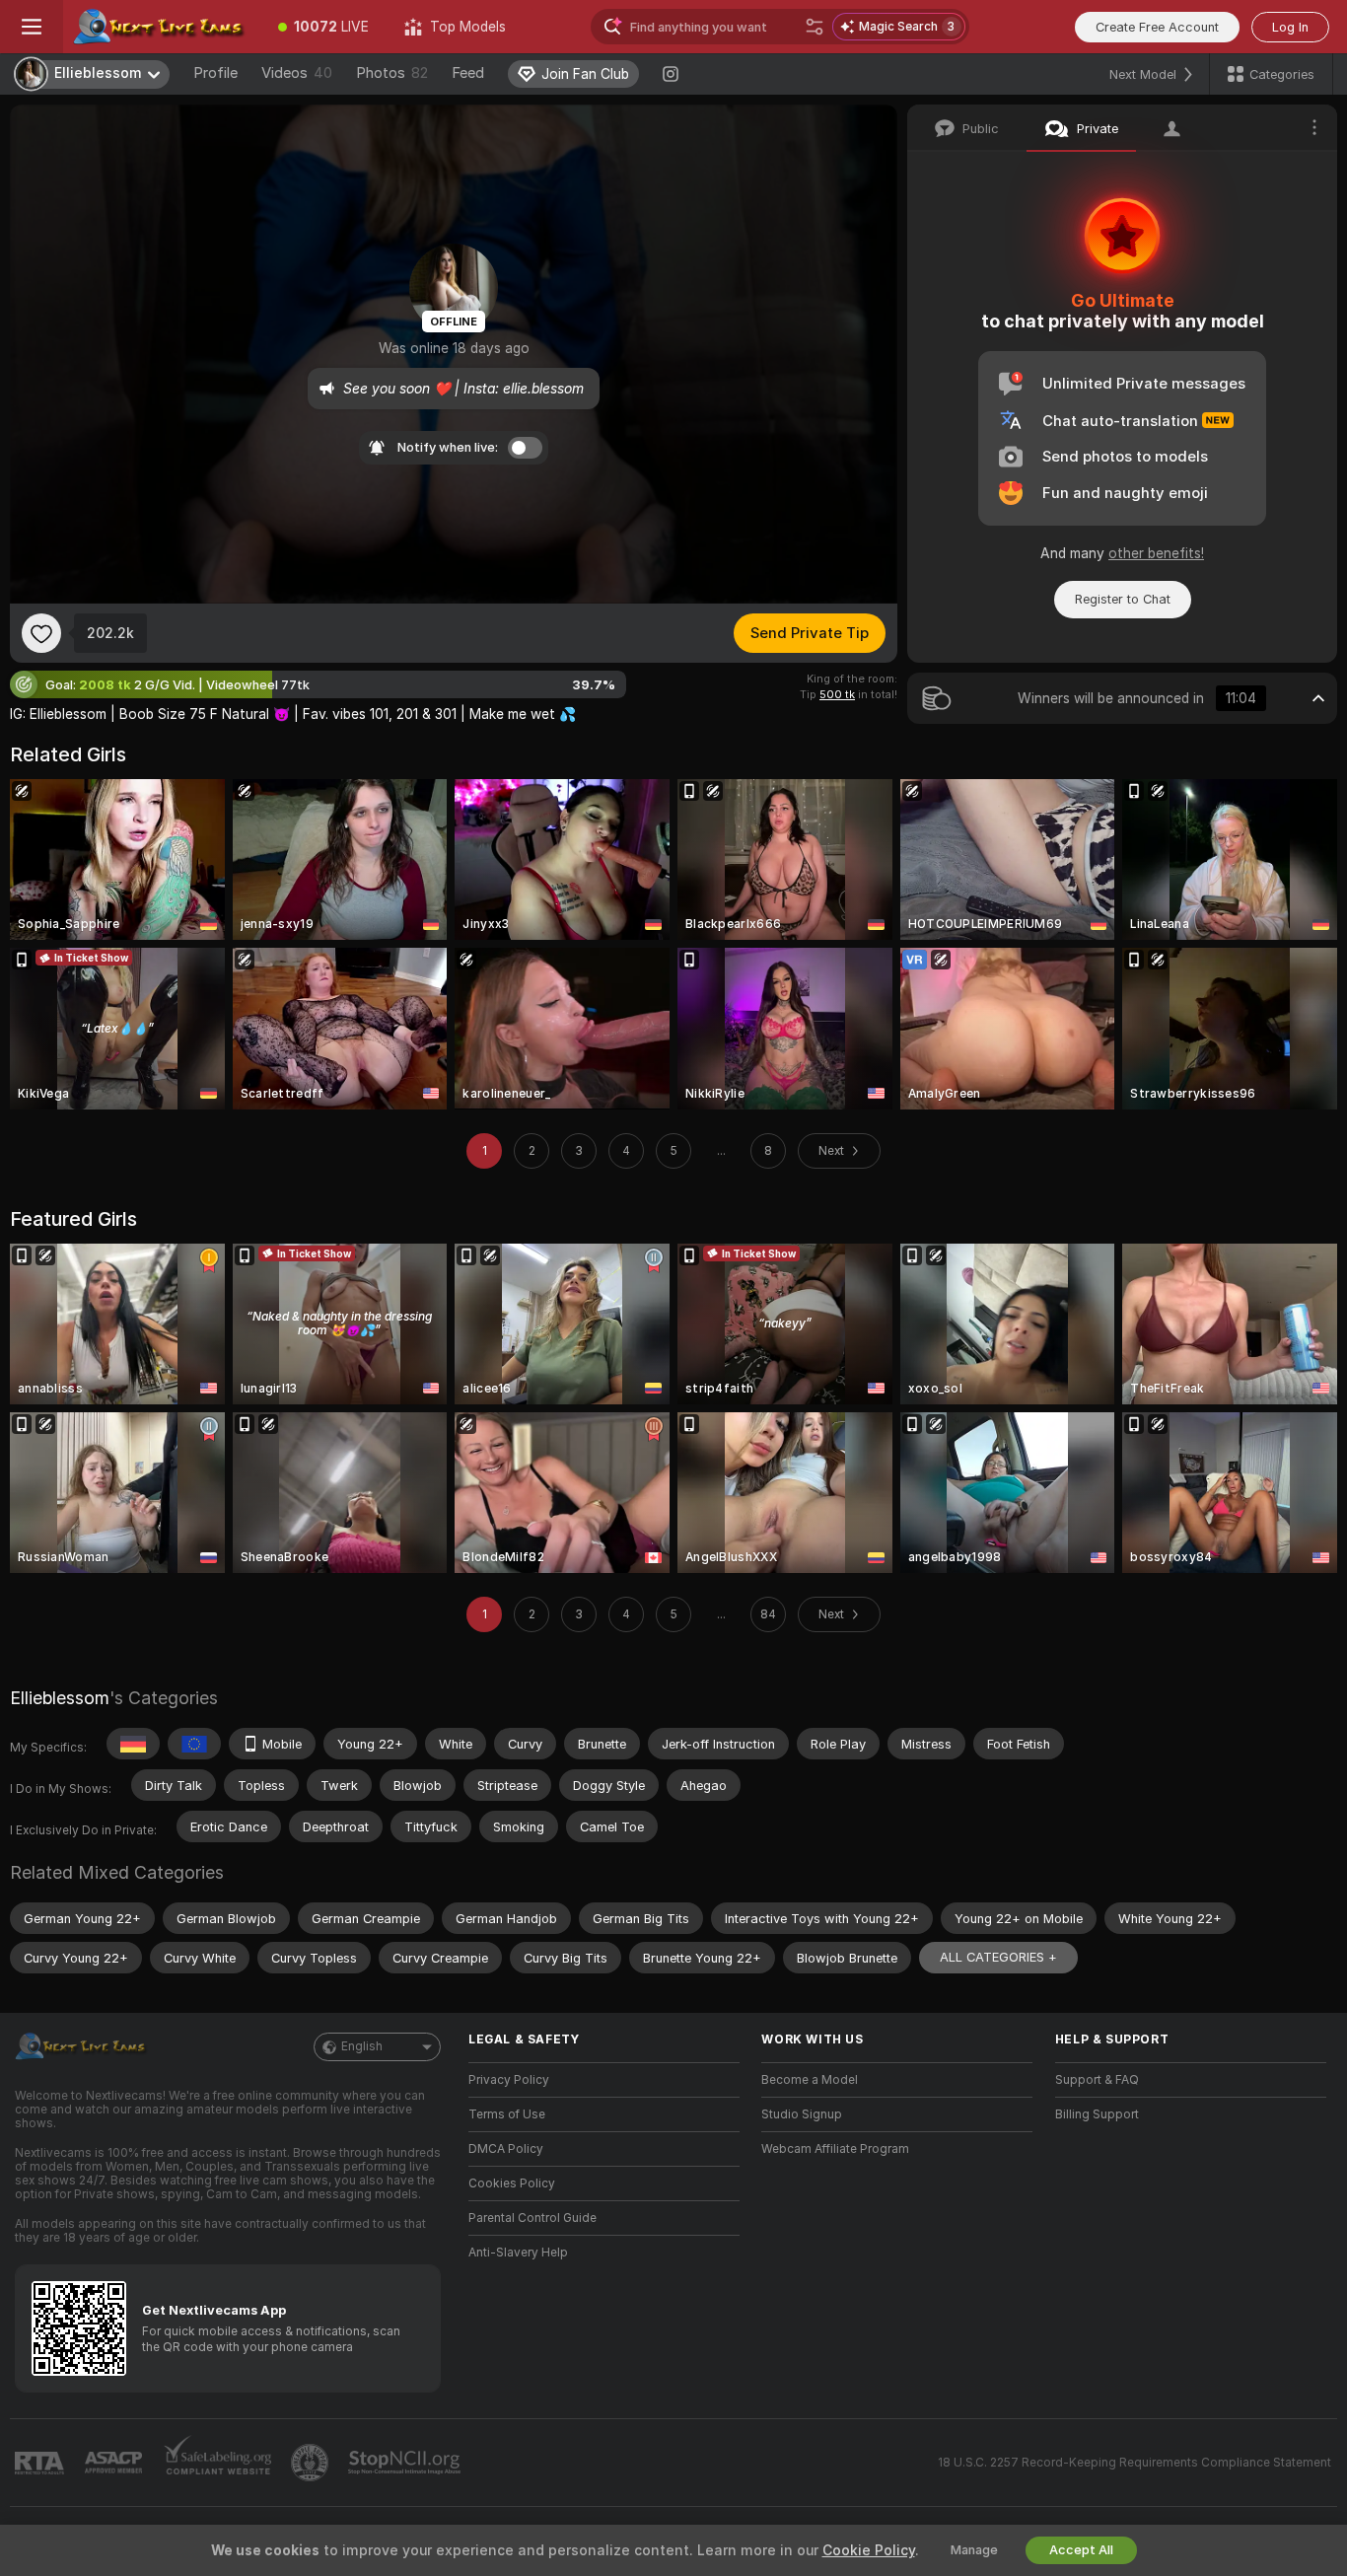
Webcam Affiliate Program (835, 2149)
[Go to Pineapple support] (312, 2463)
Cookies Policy (512, 2183)
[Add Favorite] (41, 633)
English (362, 2046)
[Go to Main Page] (162, 27)
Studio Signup (802, 2114)
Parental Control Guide (532, 2218)
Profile (215, 73)
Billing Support (1097, 2114)
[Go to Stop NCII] (406, 2463)
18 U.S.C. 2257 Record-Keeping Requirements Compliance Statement (1134, 2463)
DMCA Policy (506, 2149)
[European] (194, 1744)
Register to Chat (1123, 599)
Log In (1290, 27)
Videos (297, 73)
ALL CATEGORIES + (998, 1957)
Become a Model (810, 2080)
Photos (392, 73)
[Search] (815, 27)
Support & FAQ (1097, 2080)
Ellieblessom (60, 1698)
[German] (133, 1744)
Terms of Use (507, 2114)
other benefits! (1156, 553)
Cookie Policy (869, 2550)
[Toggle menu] (32, 27)
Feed (468, 73)
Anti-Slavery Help (518, 2253)
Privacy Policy (509, 2080)
